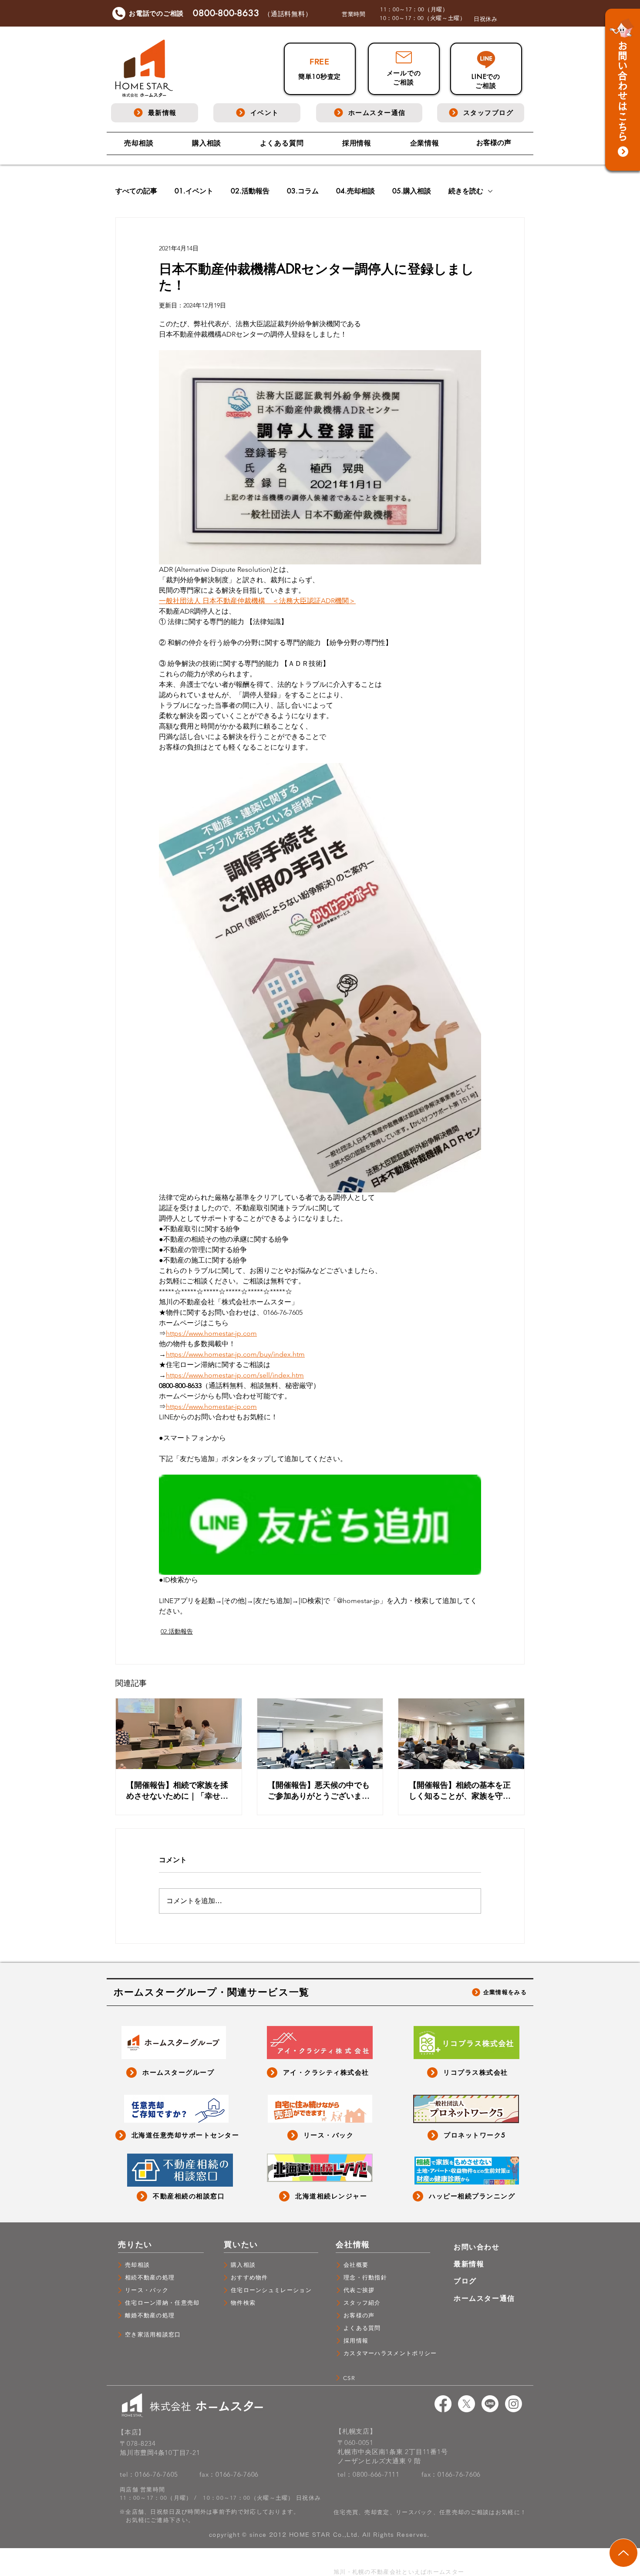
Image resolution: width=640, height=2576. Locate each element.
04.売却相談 (355, 191)
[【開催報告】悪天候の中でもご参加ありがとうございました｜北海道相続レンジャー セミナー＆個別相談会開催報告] (320, 1734)
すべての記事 (136, 191)
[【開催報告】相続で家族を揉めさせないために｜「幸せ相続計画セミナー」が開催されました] (179, 1734)
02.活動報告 (250, 191)
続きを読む (466, 191)
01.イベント (194, 191)
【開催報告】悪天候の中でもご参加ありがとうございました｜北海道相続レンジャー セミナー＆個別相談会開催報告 (320, 1790)
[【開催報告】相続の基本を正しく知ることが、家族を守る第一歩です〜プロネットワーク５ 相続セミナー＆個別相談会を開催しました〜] (461, 1734)
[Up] (623, 2553)
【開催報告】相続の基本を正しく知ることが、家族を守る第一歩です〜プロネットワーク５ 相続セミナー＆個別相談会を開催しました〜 (461, 1790)
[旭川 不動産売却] (443, 2404)
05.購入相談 (412, 191)
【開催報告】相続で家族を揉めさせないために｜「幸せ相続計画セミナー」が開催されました (177, 1790)
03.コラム (303, 191)
